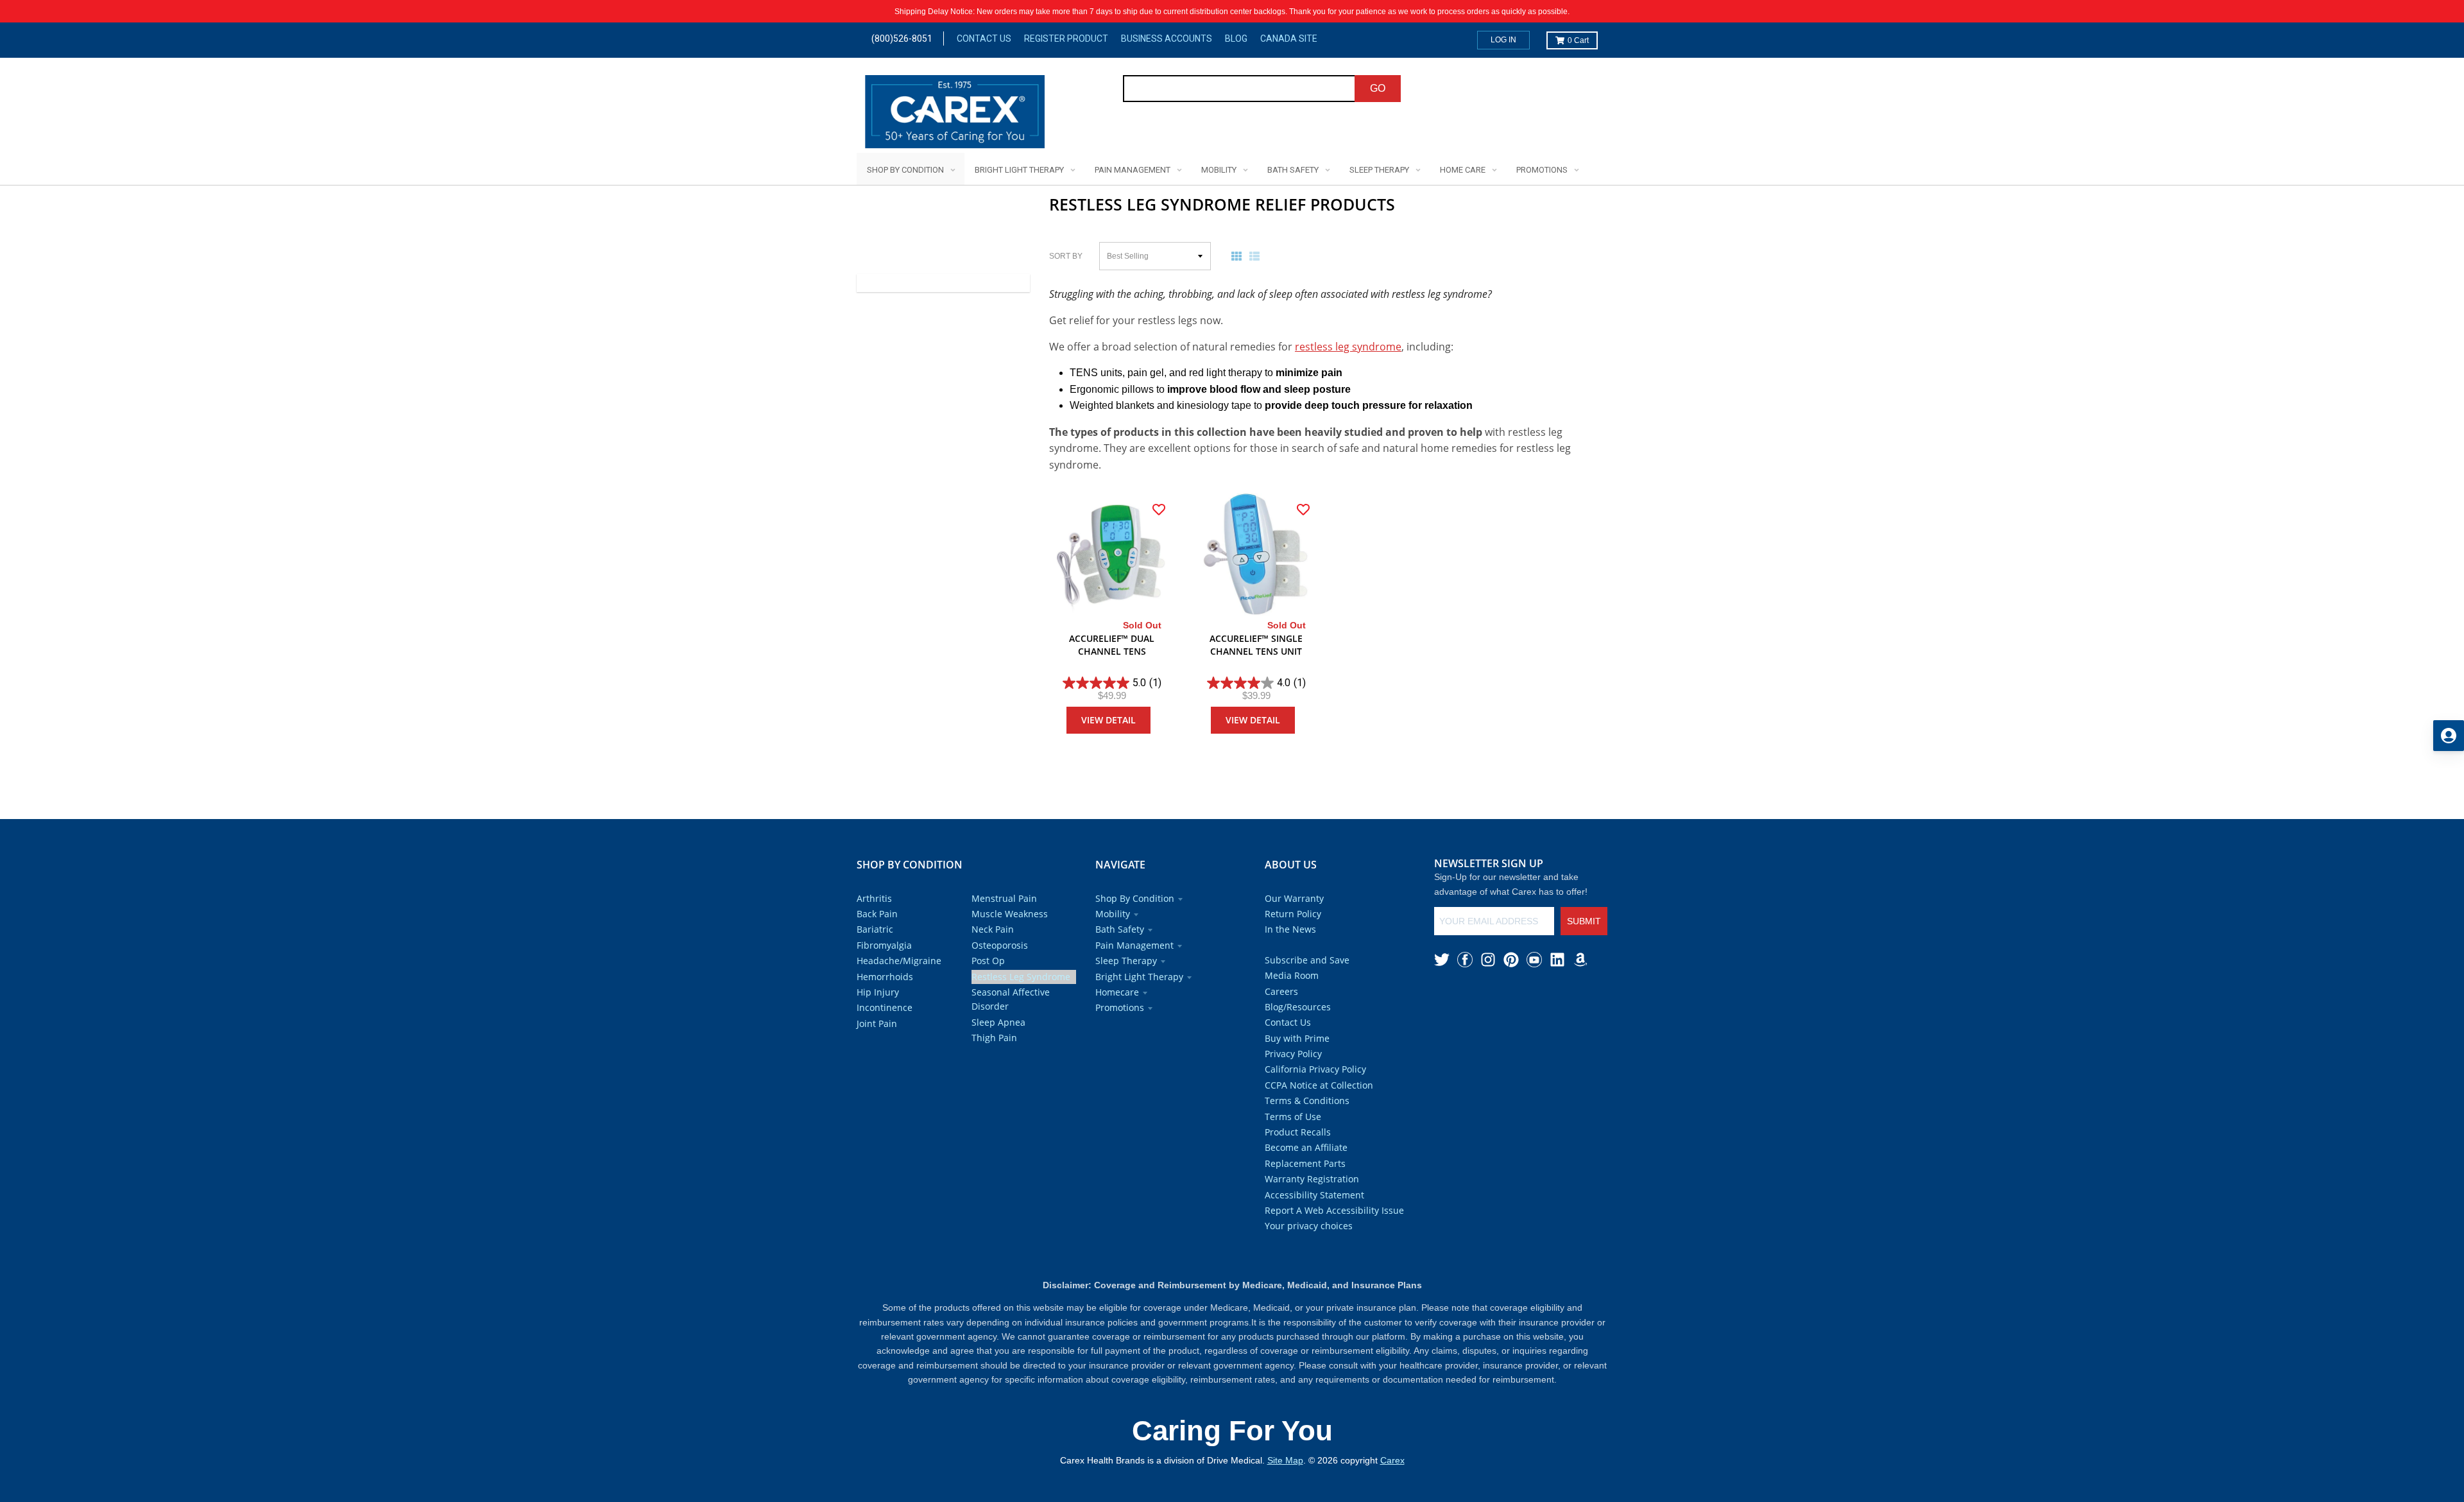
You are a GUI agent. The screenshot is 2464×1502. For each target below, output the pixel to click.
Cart (1578, 40)
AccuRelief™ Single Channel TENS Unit (1256, 645)
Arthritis (874, 898)
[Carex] (955, 114)
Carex (1392, 1460)
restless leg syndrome (1348, 347)
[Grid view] (1239, 256)
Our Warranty (1294, 898)
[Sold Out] (1112, 556)
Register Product (1066, 39)
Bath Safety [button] (1120, 929)
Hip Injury (878, 992)
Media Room (1292, 975)
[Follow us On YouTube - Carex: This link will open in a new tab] (1534, 960)
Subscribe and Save (1307, 960)
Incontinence (885, 1007)
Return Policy (1293, 914)
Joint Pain (877, 1023)
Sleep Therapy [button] (1126, 961)
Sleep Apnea (998, 1022)
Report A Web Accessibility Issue (1334, 1210)
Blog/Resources (1298, 1007)
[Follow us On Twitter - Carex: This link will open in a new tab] (1442, 960)
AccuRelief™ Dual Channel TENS (1112, 645)
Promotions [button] (1120, 1007)
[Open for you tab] (2449, 736)
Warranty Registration (1312, 1179)
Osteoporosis (1000, 945)
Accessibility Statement (1314, 1195)
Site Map (1285, 1460)
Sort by (1066, 256)
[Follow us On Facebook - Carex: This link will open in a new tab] (1465, 960)
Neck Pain (993, 929)
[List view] (1257, 256)
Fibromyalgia (884, 945)
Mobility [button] (1113, 914)
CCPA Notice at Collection (1319, 1085)
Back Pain (877, 914)
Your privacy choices (1309, 1226)
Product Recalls (1298, 1132)
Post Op (988, 961)
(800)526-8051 (902, 39)
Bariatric (875, 929)
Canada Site (1289, 39)
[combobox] (1239, 89)
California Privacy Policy (1315, 1069)
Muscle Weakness (1010, 914)
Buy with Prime (1297, 1038)
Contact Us (984, 39)
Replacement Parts (1305, 1163)
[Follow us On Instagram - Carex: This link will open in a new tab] (1488, 960)
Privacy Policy (1293, 1054)
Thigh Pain (994, 1038)
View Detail (1108, 720)
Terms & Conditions (1307, 1101)
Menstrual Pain (1004, 898)
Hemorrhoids (885, 977)
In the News (1290, 929)
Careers (1281, 991)
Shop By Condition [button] (1135, 898)
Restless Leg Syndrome (1021, 977)
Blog (1236, 39)
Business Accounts (1167, 39)
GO (1378, 88)
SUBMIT (1584, 921)
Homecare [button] (1117, 992)
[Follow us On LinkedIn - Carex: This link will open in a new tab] (1557, 960)
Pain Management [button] (1134, 945)
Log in (1503, 40)
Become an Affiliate (1306, 1147)
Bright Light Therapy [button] (1139, 977)
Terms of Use (1293, 1117)
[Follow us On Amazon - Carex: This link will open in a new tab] (1580, 960)
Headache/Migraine (899, 961)
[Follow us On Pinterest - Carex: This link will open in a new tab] (1511, 960)
